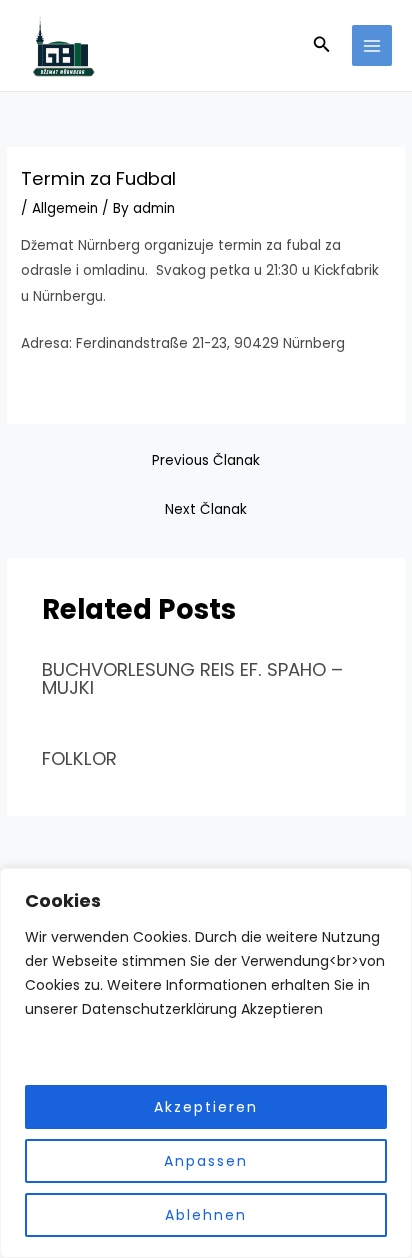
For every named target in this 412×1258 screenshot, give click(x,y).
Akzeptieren (206, 1107)
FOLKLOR (79, 758)
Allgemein (65, 208)
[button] (322, 46)
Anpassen (206, 1161)
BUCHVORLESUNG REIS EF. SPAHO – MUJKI (192, 678)
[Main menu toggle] (372, 45)
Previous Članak (206, 460)
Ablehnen (206, 1215)
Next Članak (206, 509)
